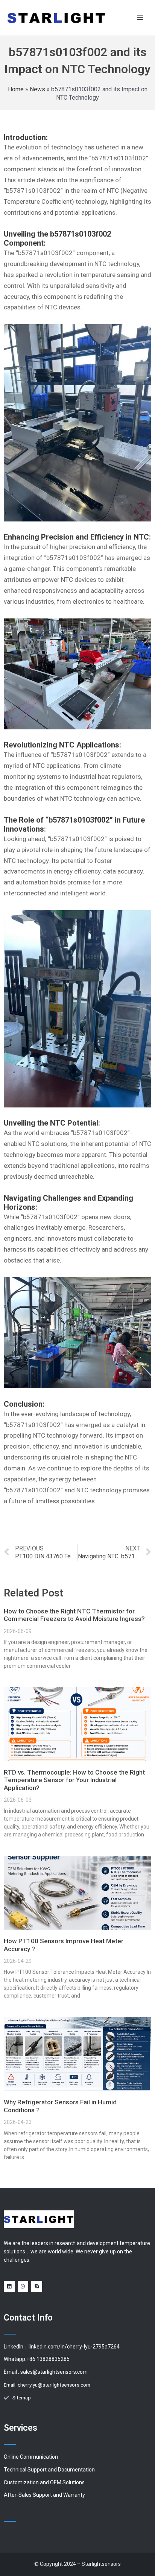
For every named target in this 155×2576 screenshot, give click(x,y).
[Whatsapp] (23, 2286)
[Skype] (37, 2286)
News (37, 89)
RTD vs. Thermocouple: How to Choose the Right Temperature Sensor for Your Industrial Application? (74, 1780)
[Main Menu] (140, 18)
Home (16, 89)
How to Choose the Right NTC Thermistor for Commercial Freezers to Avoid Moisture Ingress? (74, 1615)
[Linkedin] (9, 2286)
